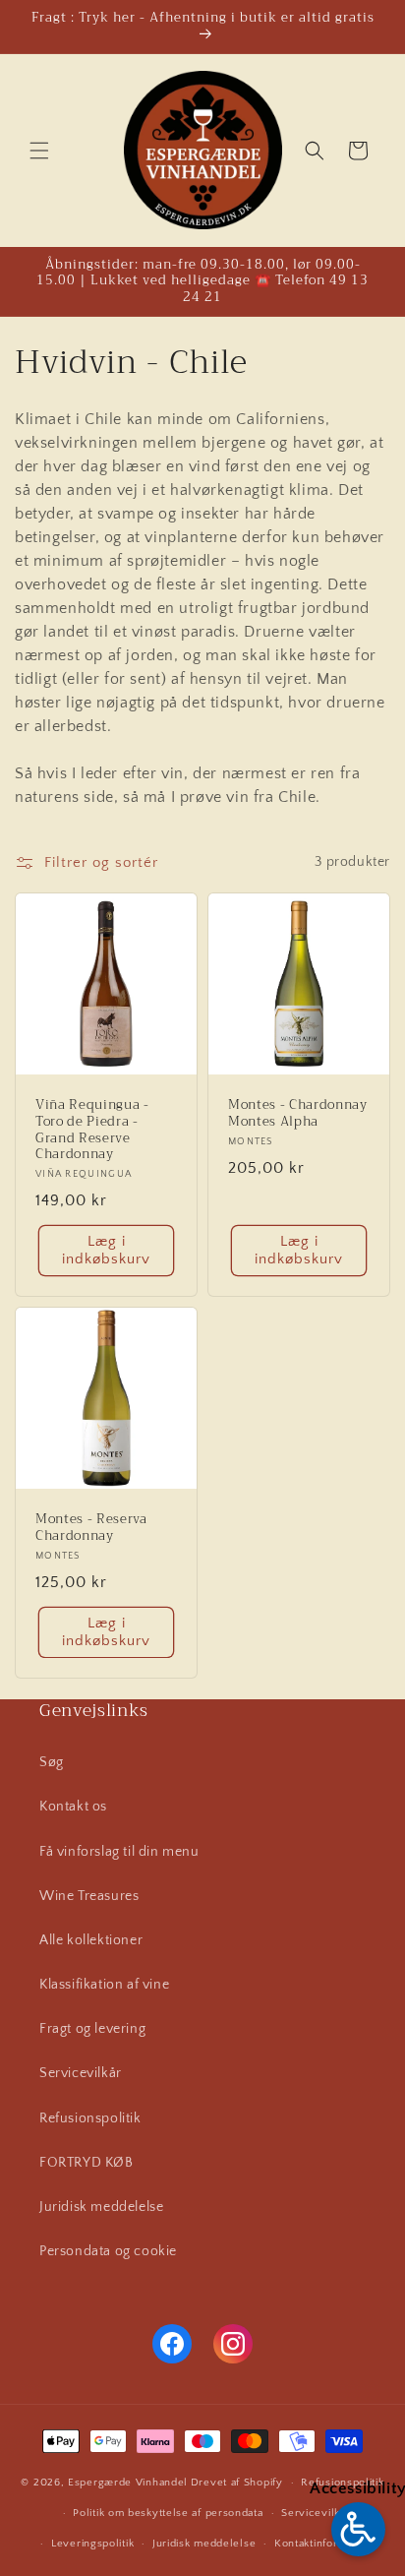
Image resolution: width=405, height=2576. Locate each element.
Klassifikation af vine (104, 1985)
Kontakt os (73, 1807)
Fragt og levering (92, 2029)
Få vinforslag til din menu (119, 1852)
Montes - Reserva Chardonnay (91, 1528)
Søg (52, 1762)
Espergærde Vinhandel (128, 2483)
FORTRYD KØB (87, 2163)
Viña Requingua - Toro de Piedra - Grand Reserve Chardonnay (92, 1130)
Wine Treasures (89, 1896)
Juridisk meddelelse (101, 2207)
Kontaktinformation (323, 2544)
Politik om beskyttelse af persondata (168, 2513)
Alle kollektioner (91, 1940)
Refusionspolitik (90, 2118)
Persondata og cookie (108, 2251)
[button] (39, 151)
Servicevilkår (81, 2073)
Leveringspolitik (92, 2544)
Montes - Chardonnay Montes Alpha (298, 1114)
